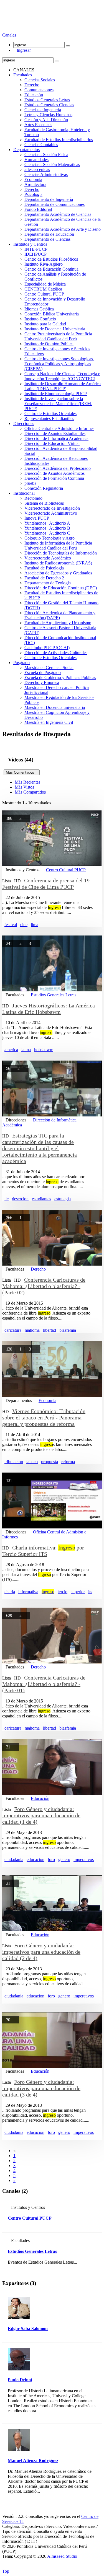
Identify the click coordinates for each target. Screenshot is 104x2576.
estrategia (63, 1199)
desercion (20, 1199)
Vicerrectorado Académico (48, 558)
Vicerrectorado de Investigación (52, 508)
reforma (68, 1462)
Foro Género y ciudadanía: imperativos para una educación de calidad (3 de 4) (41, 2088)
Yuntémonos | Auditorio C (47, 533)
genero (64, 1860)
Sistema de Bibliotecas (44, 503)
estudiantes (41, 1199)
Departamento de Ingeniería (49, 199)
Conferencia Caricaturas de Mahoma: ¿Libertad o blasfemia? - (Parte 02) (44, 1286)
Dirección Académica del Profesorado (58, 468)
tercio (63, 1592)
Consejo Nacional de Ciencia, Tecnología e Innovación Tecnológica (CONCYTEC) (62, 376)
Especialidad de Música (45, 284)
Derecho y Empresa (42, 682)
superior (78, 1592)
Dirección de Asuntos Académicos (54, 473)
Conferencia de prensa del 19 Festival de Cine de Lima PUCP (46, 884)
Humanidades (36, 160)
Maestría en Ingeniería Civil (49, 722)
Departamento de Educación (49, 234)
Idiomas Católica (39, 309)
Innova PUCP (37, 518)
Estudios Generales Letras (47, 100)
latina (26, 1050)
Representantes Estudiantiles (49, 418)
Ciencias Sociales (40, 80)
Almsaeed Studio (62, 2556)
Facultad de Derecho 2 (44, 578)
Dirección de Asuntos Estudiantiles (55, 433)
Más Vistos (24, 787)
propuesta (50, 1462)
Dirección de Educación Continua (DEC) (61, 588)
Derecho (32, 85)
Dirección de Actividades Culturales (56, 653)
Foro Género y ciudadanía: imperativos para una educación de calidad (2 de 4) (41, 1952)
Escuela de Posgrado (43, 672)
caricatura (13, 1330)
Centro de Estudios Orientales (50, 414)
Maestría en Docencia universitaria (55, 707)
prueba (30, 483)
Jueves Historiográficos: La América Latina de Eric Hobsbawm (49, 1009)
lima (35, 925)
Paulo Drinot (20, 2380)
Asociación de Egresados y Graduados (58, 573)
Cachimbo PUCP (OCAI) (47, 648)
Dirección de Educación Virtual (52, 443)
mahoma (32, 1330)
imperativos (84, 1860)
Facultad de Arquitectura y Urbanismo (58, 623)
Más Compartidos (30, 792)
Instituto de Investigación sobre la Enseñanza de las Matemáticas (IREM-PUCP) (58, 404)
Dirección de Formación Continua (54, 478)
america (11, 1050)
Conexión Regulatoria (44, 488)
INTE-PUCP (36, 249)
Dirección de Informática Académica (56, 438)
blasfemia (68, 1330)
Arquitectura (35, 184)
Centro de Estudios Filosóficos (51, 259)
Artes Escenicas (38, 125)
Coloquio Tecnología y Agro (50, 538)
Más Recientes (27, 782)
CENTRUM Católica (43, 289)
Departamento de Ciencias (47, 239)
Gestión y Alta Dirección (46, 120)
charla (10, 1592)
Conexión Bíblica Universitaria (52, 314)
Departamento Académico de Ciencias (58, 214)
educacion (35, 1860)
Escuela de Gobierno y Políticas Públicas (60, 677)
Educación (34, 95)
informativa (28, 1592)
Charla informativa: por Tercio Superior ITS (43, 1551)
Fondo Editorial (38, 209)
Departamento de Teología (48, 583)
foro (51, 1860)
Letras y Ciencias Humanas (48, 115)
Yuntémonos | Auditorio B (47, 528)
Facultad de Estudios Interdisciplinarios (59, 140)
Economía (33, 179)
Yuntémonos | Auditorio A (47, 523)
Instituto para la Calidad (45, 324)
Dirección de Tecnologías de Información (61, 553)
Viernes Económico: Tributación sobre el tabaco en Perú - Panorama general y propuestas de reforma (44, 1417)
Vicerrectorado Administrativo (51, 513)
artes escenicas (37, 169)
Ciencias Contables (41, 145)
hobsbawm (44, 1050)
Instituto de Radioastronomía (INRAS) (58, 563)
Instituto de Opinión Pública (49, 344)
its (90, 1592)
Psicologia (33, 194)
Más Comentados (22, 772)
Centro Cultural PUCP (44, 294)
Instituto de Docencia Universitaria (55, 329)
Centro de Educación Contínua (51, 269)
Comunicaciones (39, 90)
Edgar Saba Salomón (28, 2328)
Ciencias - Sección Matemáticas (52, 164)
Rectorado (33, 498)
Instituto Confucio (40, 319)
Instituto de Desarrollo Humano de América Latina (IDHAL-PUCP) (63, 386)
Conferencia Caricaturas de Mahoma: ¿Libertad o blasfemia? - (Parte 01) (44, 1684)
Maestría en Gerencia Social (49, 668)
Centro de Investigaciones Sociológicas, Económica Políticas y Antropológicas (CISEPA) (59, 364)
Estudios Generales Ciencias (49, 105)
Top (6, 2571)
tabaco (32, 1462)
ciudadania (14, 1860)
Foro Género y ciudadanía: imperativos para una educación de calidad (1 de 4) (41, 1815)
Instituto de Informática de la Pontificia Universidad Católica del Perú (58, 545)
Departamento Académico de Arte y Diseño (63, 229)
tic (7, 1199)
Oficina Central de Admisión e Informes (59, 428)
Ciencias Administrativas (46, 174)
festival (11, 925)
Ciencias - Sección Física (46, 155)
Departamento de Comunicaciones (54, 204)
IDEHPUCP (35, 254)
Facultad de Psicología (44, 568)
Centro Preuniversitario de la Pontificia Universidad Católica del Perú (58, 336)
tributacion (14, 1462)
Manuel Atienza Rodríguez (33, 2460)
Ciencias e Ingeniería (43, 110)
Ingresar (22, 50)
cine (24, 925)
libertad (50, 1330)
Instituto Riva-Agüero (44, 264)
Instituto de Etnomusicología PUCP (56, 394)
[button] (10, 35)
